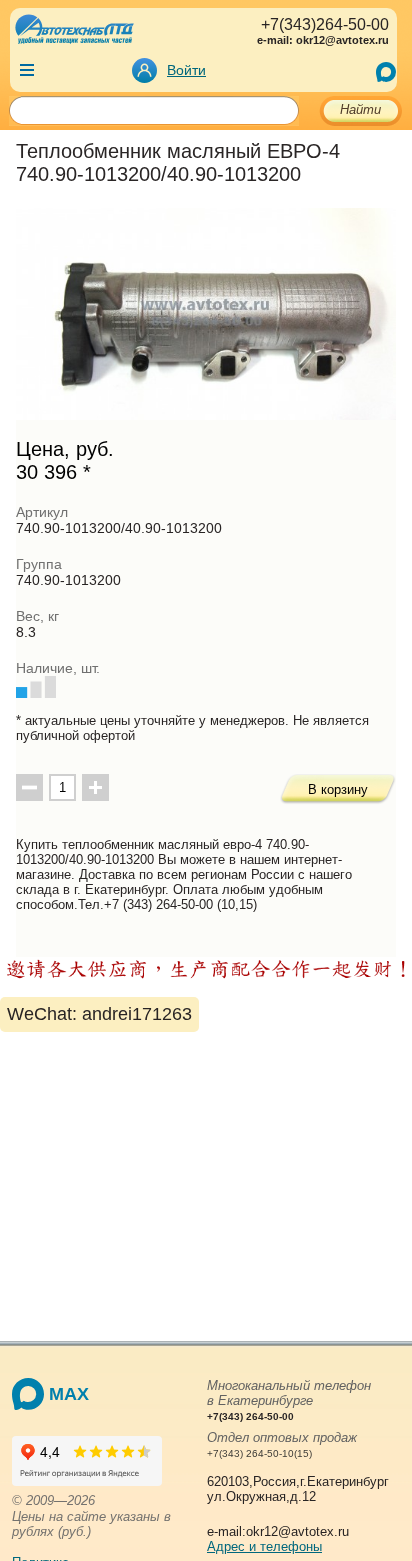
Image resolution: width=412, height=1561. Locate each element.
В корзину (338, 789)
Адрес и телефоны (264, 1546)
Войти (186, 70)
